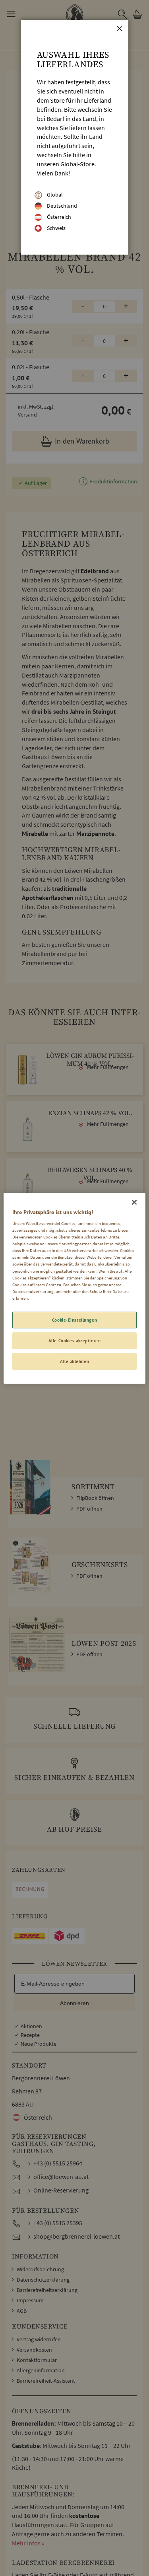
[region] (74, 1288)
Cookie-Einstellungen (74, 1320)
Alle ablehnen (74, 1361)
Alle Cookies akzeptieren (75, 1341)
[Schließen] (134, 1202)
